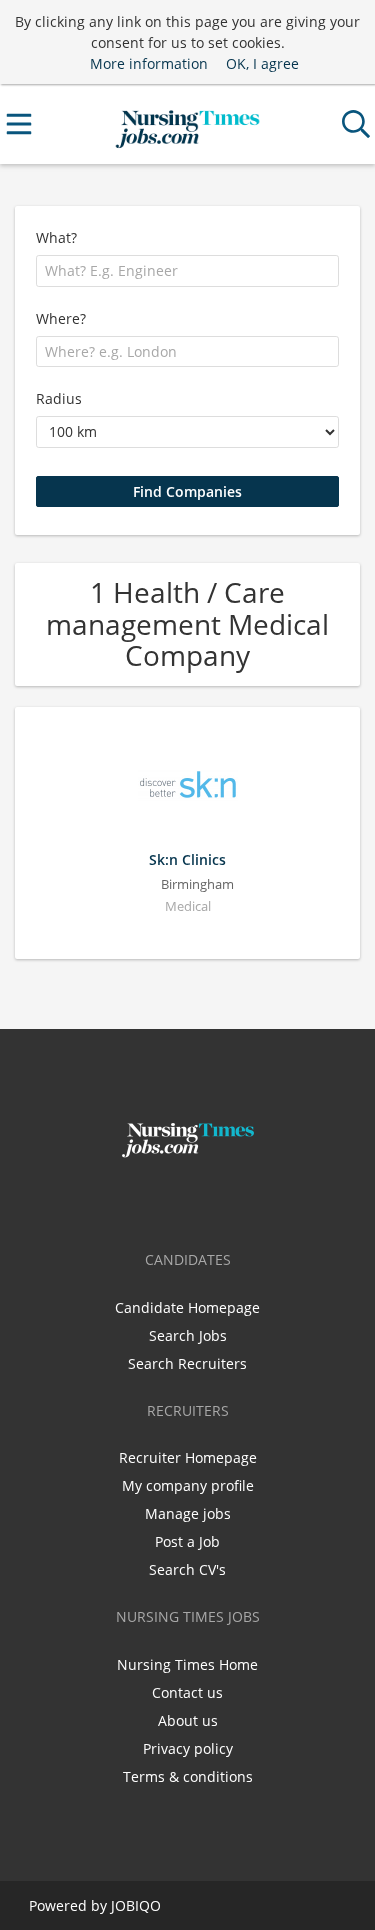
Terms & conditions (188, 1776)
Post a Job (187, 1541)
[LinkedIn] (221, 1200)
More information (149, 63)
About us (188, 1720)
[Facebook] (158, 1200)
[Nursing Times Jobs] (187, 124)
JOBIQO (136, 1905)
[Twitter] (191, 1200)
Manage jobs (188, 1513)
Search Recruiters (187, 1363)
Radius (59, 398)
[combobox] (187, 271)
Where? (61, 318)
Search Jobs (188, 1335)
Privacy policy (188, 1748)
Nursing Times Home (187, 1664)
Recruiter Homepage (188, 1457)
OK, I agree (262, 63)
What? (56, 237)
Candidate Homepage (187, 1307)
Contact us (187, 1692)
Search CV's (187, 1569)
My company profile (188, 1485)
